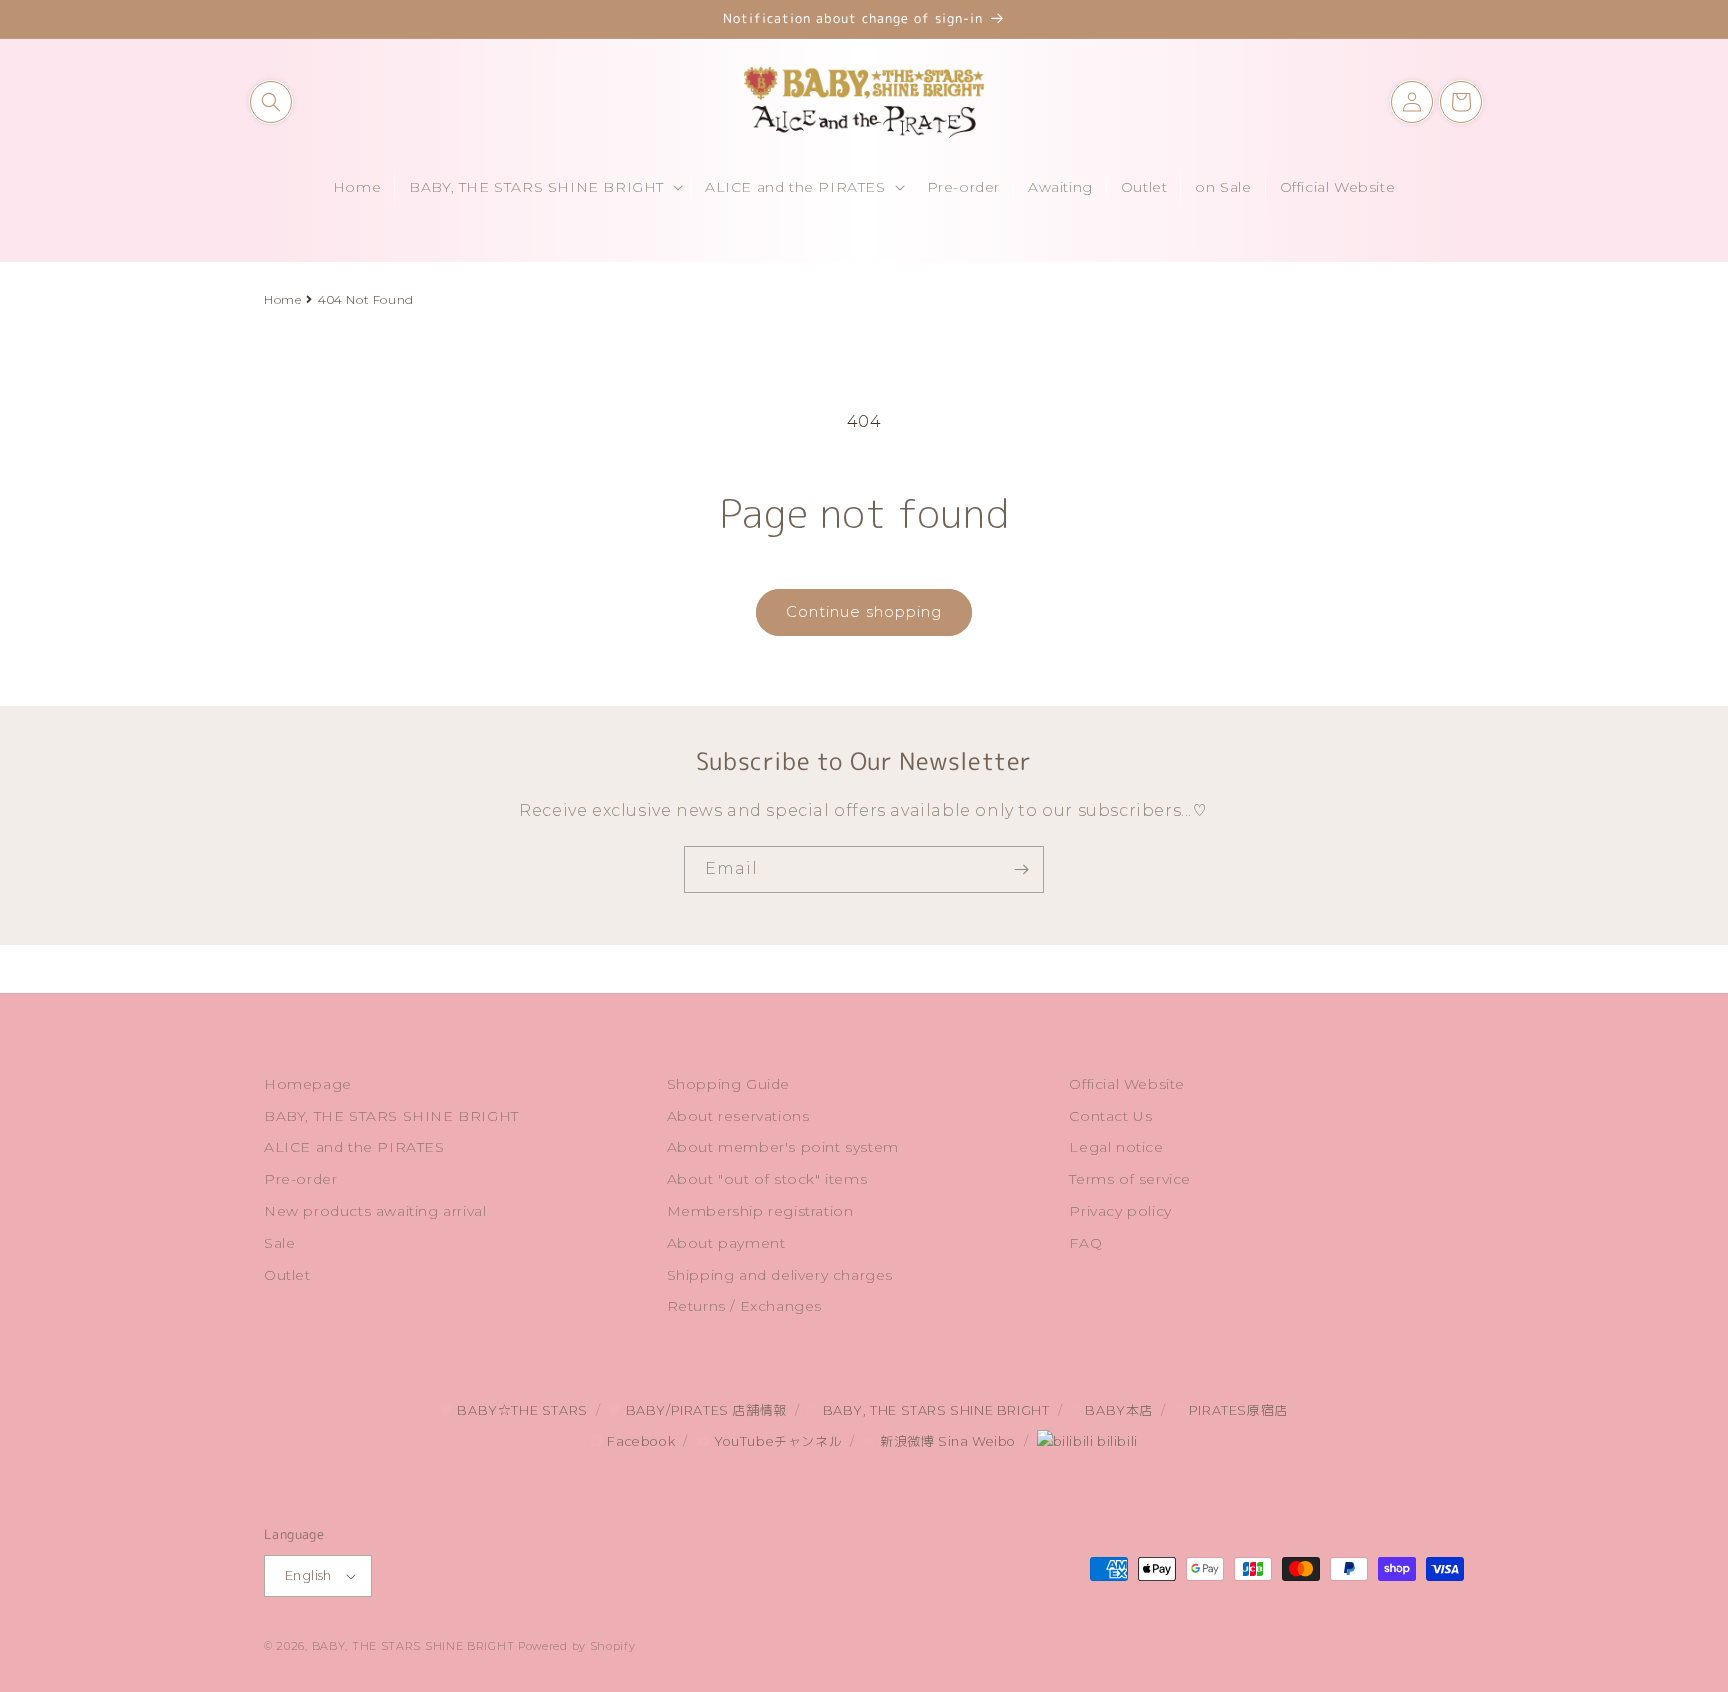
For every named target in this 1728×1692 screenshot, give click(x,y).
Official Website (1127, 1084)
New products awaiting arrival (375, 1211)
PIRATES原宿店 (1236, 1410)
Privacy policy (1120, 1211)
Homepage (308, 1084)
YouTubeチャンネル (776, 1441)
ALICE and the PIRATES (354, 1147)
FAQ (1085, 1243)
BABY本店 (1117, 1410)
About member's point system (783, 1147)
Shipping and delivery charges (780, 1275)
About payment (726, 1243)
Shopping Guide (728, 1084)
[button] (271, 102)
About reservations (738, 1116)
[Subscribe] (1021, 869)
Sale (279, 1243)
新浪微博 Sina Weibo (946, 1441)
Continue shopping (864, 611)
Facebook (639, 1441)
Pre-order (300, 1179)
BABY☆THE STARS (521, 1410)
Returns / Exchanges (744, 1306)
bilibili (1115, 1441)
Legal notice (1116, 1147)
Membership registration (760, 1211)
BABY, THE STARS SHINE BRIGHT (391, 1116)
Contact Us (1110, 1116)
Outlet (287, 1275)
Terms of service (1130, 1179)
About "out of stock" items (767, 1179)
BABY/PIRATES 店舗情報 (704, 1410)
